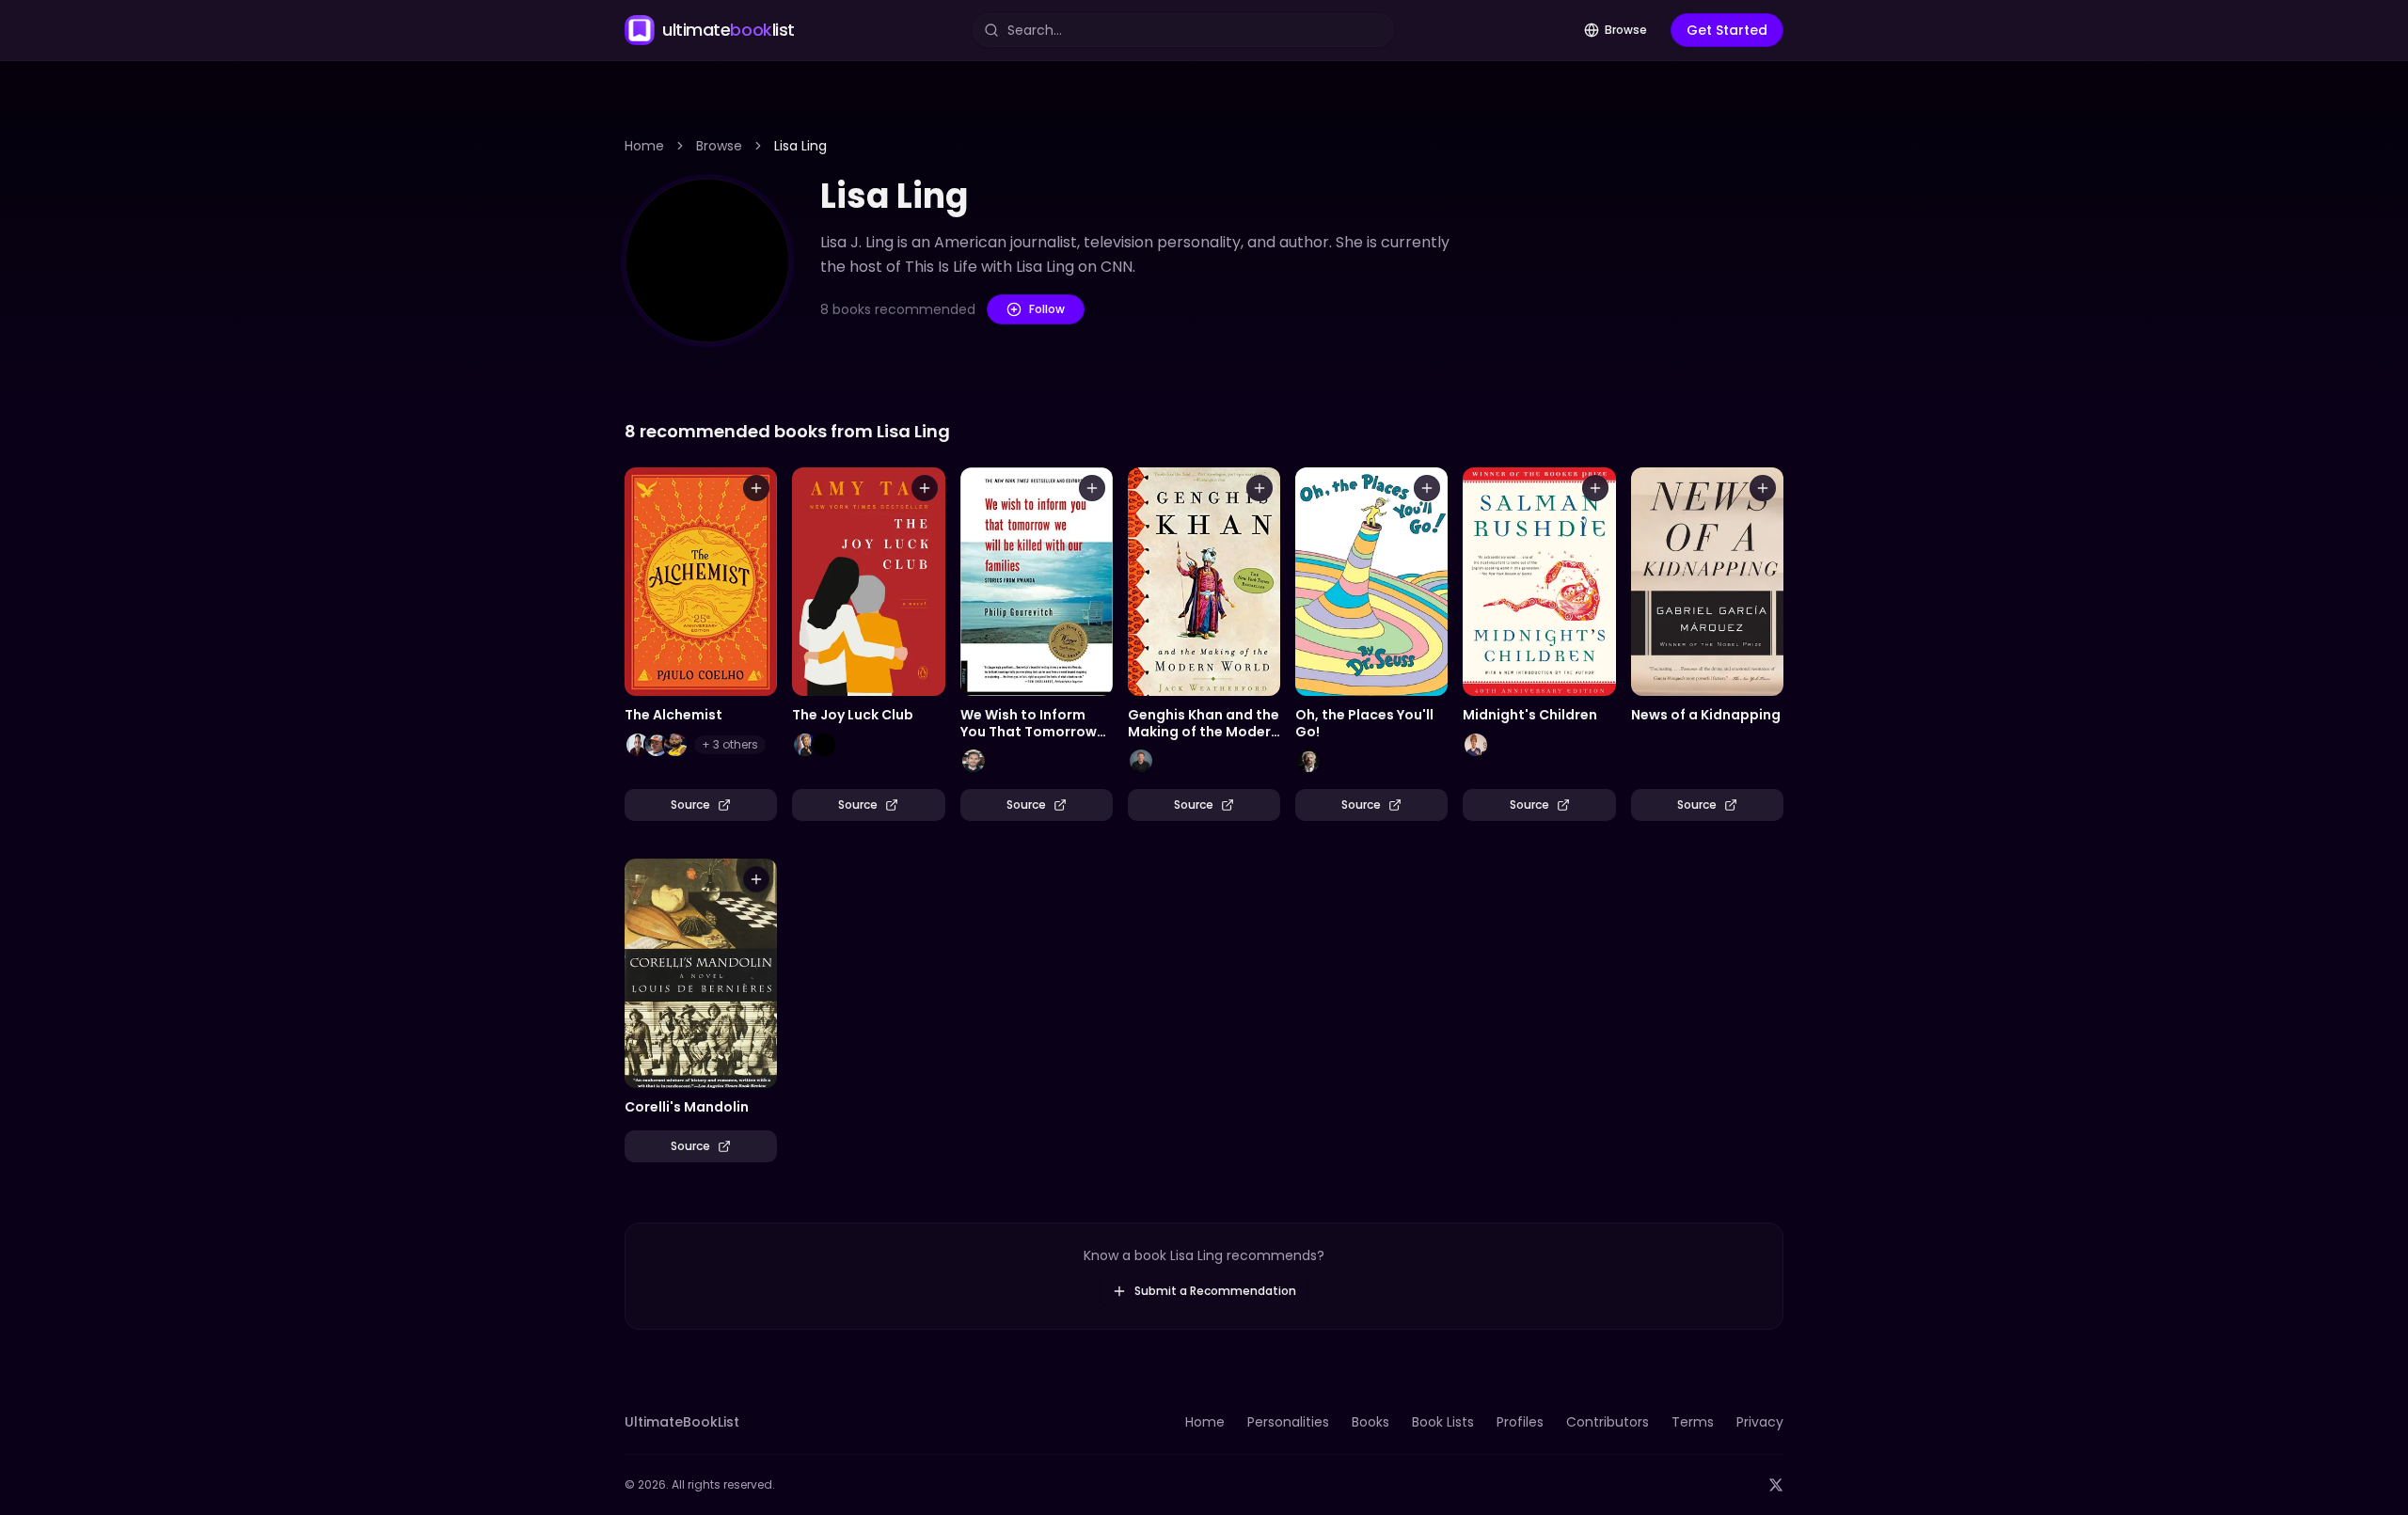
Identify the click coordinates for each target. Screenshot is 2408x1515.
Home (644, 146)
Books (1370, 1422)
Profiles (1520, 1422)
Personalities (1288, 1422)
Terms (1693, 1422)
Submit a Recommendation (1215, 1291)
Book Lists (1443, 1422)
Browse (1626, 30)
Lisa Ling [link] (800, 146)
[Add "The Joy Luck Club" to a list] (925, 488)
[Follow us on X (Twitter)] (1776, 1485)
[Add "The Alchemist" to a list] (756, 488)
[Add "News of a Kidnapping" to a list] (1763, 488)
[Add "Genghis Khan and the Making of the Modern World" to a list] (1259, 488)
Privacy (1760, 1422)
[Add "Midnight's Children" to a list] (1595, 488)
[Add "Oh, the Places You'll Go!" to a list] (1427, 488)
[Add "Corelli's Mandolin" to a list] (756, 879)
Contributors (1608, 1422)
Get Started (1727, 30)
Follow (1047, 309)
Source (690, 805)
